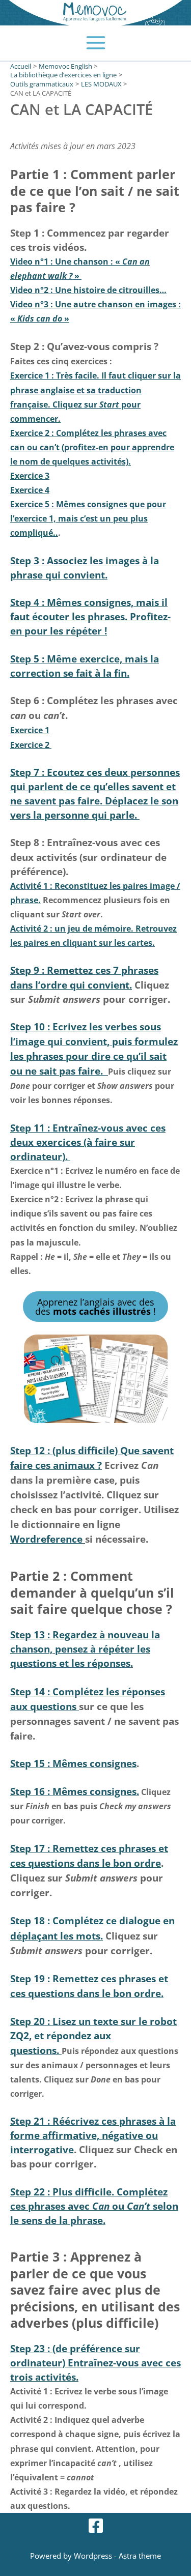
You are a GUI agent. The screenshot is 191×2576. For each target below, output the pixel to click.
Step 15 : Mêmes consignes (73, 1763)
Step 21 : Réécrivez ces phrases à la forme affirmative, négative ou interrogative (93, 2135)
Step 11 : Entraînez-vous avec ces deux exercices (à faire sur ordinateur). (88, 1142)
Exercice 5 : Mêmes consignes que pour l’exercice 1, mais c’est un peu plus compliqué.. (88, 518)
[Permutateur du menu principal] (95, 43)
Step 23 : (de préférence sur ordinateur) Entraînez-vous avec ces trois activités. (95, 2363)
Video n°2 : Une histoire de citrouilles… (88, 290)
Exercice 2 (31, 745)
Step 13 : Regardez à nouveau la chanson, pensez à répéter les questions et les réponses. (85, 1649)
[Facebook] (96, 2526)
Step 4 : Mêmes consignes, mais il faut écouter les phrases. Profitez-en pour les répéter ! (90, 616)
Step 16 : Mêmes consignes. (75, 1791)
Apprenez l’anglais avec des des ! (95, 1307)
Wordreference (48, 1539)
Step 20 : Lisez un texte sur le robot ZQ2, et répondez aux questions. (93, 2035)
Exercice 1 (30, 730)
